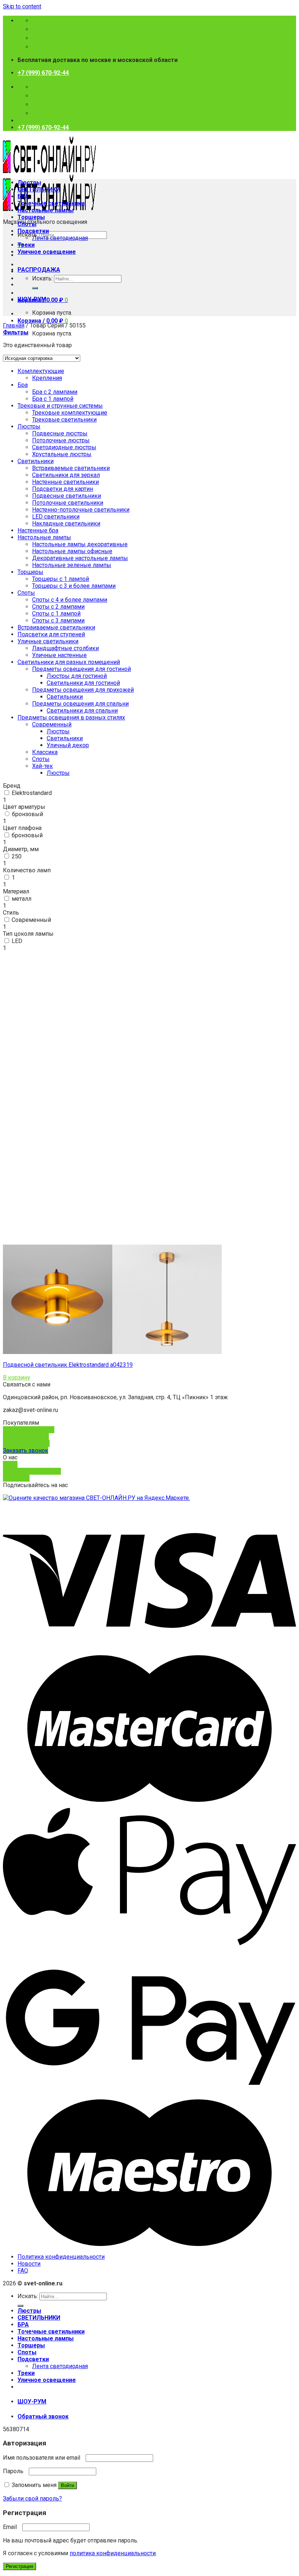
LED (17, 941)
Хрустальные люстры (62, 454)
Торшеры (31, 217)
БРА (23, 196)
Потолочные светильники (68, 503)
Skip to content (22, 6)
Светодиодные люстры (64, 447)
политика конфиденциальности (113, 2553)
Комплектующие (41, 371)
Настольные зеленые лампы (72, 565)
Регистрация (20, 2566)
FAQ (23, 2271)
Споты (27, 224)
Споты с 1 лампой (56, 614)
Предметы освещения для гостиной (81, 669)
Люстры (29, 183)
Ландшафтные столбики (65, 648)
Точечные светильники (51, 203)
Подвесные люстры (60, 433)
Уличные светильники (48, 641)
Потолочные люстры (61, 440)
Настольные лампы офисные (72, 551)
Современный (31, 920)
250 (17, 856)
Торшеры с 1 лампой (61, 579)
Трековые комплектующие (70, 413)
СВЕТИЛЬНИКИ (39, 189)
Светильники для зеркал (66, 475)
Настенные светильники (65, 482)
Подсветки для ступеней (51, 634)
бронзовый (28, 814)
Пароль (15, 2471)
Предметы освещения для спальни (80, 704)
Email (12, 2527)
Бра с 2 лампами (55, 392)
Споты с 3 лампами (58, 620)
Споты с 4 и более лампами (70, 600)
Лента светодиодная (60, 238)
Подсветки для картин (63, 489)
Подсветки (33, 231)
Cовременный (52, 724)
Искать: (42, 278)
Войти (67, 2485)
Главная (14, 325)
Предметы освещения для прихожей (83, 690)
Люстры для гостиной (77, 676)
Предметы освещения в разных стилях (71, 717)
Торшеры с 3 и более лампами (74, 586)
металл (22, 899)
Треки (26, 245)
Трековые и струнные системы (60, 406)
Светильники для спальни (82, 711)
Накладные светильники (66, 523)
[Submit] (35, 288)
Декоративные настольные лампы (80, 558)
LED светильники (56, 517)
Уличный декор (68, 745)
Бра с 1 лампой (53, 399)
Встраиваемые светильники (71, 468)
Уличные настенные (59, 655)
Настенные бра (38, 530)
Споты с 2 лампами (58, 607)
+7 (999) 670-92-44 (43, 73)
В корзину (17, 1378)
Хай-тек (42, 766)
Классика (45, 752)
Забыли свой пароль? (32, 2499)
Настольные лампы (46, 210)
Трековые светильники (64, 420)
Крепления (47, 378)
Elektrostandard (32, 793)
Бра (23, 385)
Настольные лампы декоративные (80, 544)
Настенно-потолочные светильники (81, 510)
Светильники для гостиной (83, 683)
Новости (29, 2264)
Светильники (36, 461)
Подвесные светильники (67, 496)
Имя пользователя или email (44, 2458)
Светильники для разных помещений (69, 662)
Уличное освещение (47, 252)
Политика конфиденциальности (61, 2257)
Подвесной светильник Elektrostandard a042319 (68, 1365)
